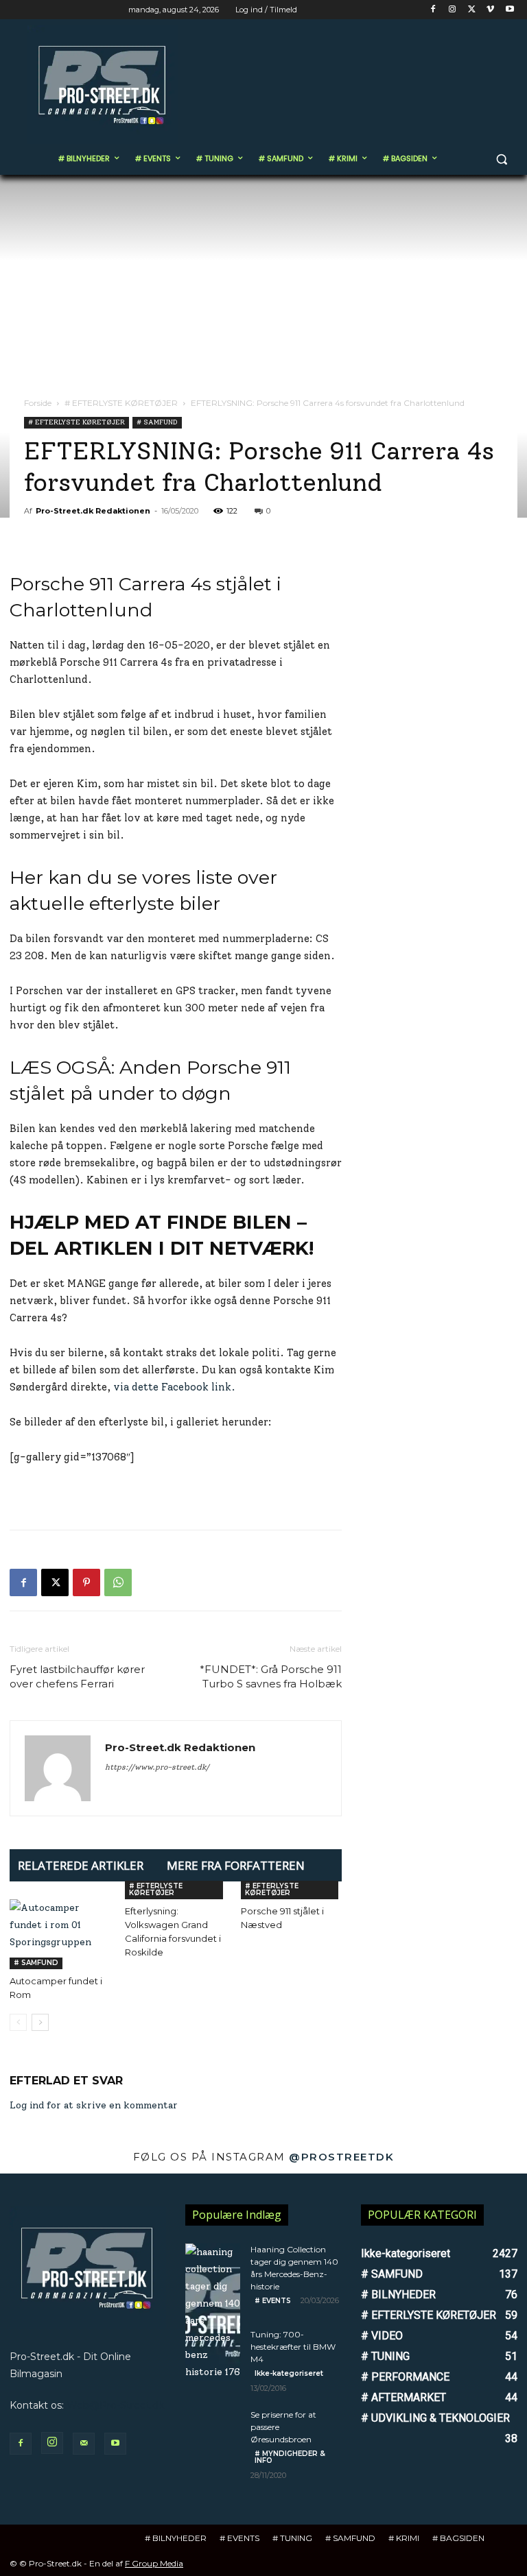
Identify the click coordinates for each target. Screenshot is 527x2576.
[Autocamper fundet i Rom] (60, 1934)
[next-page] (40, 2022)
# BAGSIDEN (458, 2538)
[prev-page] (18, 2022)
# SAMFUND (157, 422)
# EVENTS (273, 2301)
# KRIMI (404, 2538)
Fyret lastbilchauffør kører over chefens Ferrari (77, 1676)
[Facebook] (433, 10)
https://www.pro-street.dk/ (157, 1767)
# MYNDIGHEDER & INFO (290, 2457)
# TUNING (292, 2538)
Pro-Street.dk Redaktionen (93, 511)
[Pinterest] (86, 1582)
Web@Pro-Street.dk (115, 2405)
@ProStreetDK (341, 2157)
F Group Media (154, 2563)
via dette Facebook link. (174, 1387)
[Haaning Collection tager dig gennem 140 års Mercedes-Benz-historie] (213, 2312)
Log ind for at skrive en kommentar (94, 2105)
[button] (501, 159)
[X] (472, 10)
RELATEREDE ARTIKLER (81, 1865)
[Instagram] (453, 10)
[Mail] (84, 2444)
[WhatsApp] (118, 1582)
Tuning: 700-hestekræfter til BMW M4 (293, 2347)
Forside (38, 403)
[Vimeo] (490, 10)
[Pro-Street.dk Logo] (103, 85)
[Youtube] (510, 10)
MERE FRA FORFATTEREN (236, 1865)
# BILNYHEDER (176, 2538)
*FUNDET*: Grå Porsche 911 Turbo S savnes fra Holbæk (271, 1676)
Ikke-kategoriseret (289, 2373)
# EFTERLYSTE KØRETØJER (121, 403)
